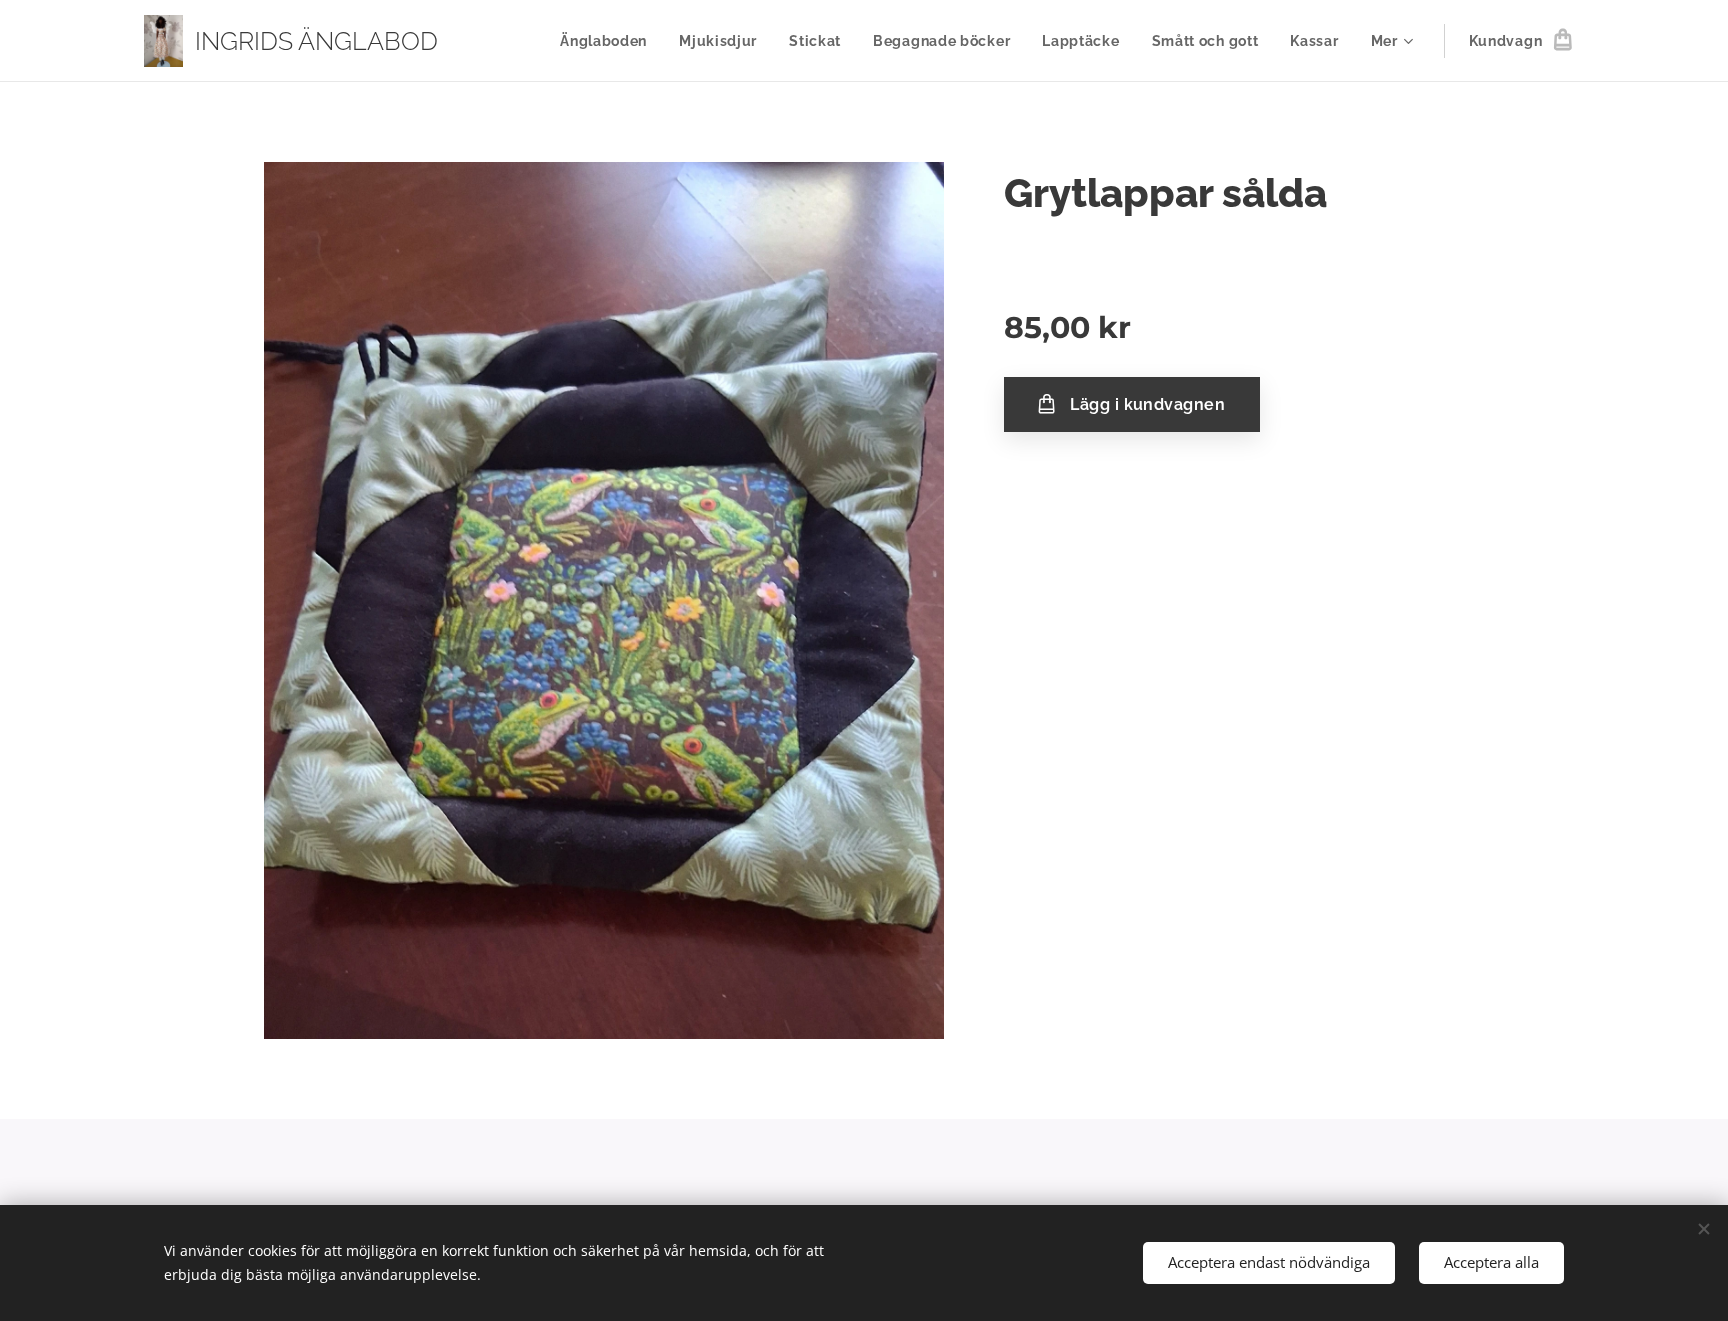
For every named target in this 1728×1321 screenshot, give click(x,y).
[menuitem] (609, 41)
